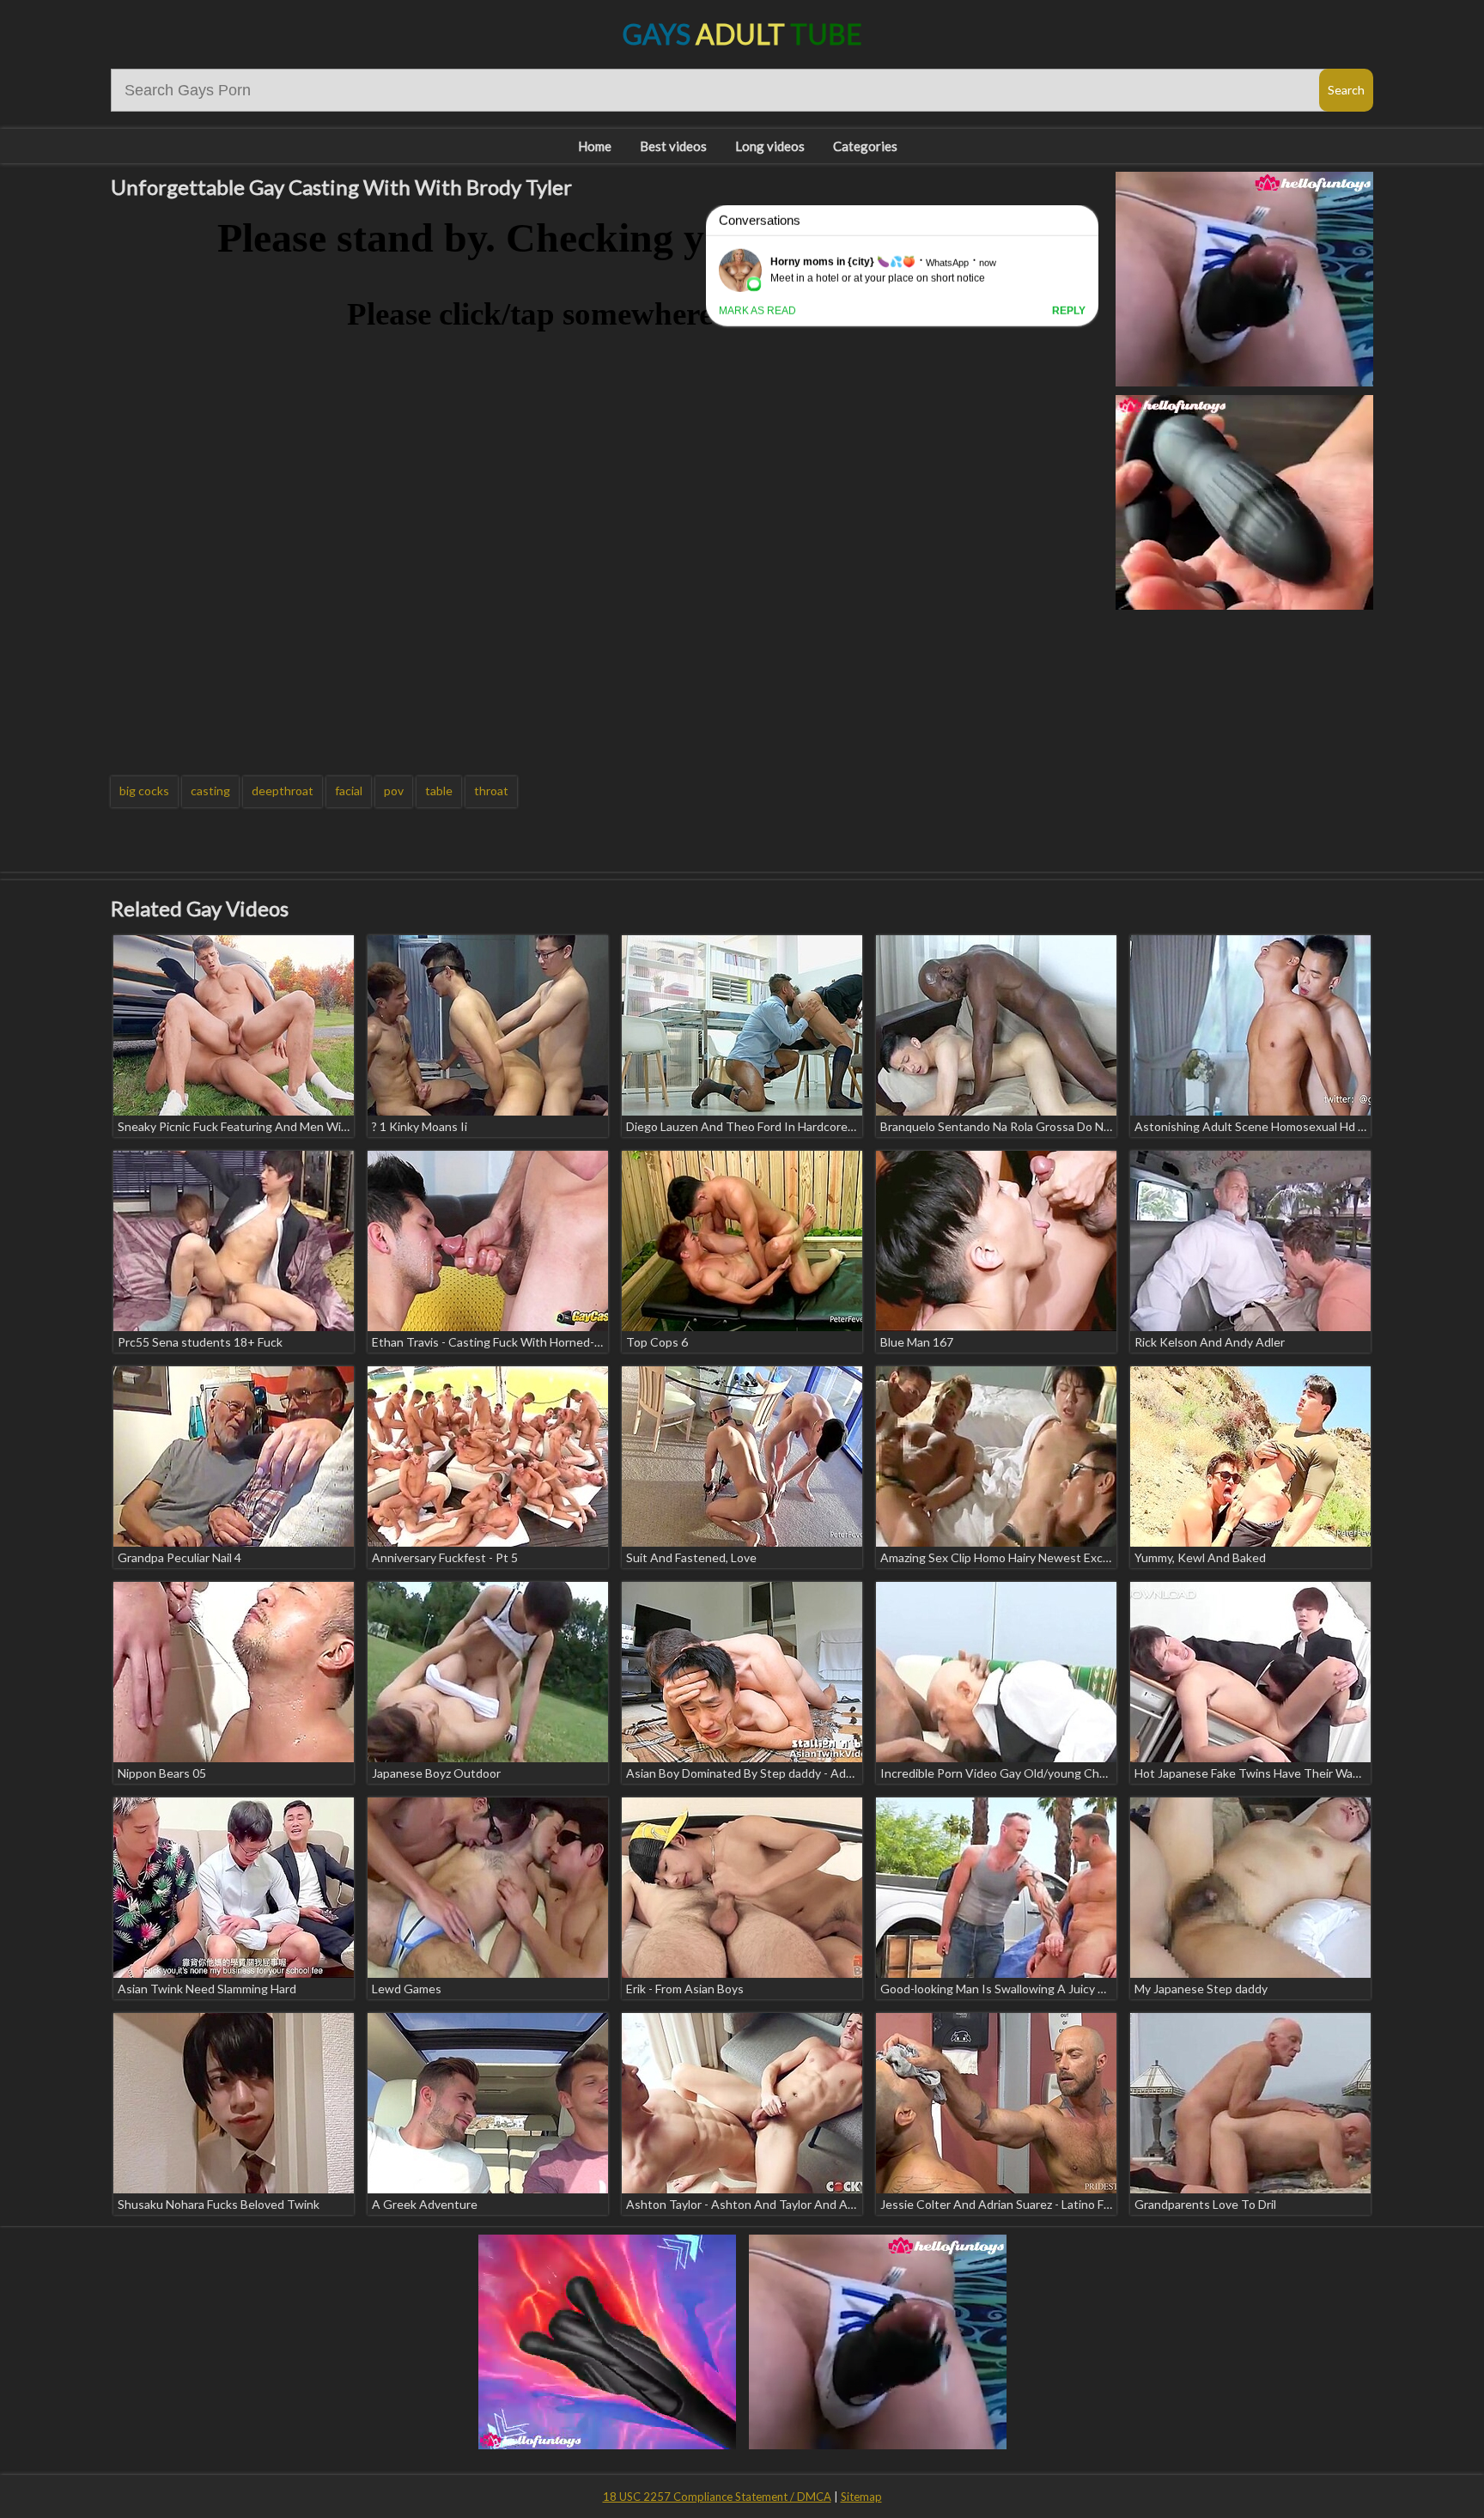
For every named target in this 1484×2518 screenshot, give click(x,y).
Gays (742, 34)
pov (394, 791)
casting (210, 791)
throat (491, 791)
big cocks (144, 791)
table (439, 791)
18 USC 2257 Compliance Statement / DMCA (717, 2497)
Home (595, 146)
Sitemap (861, 2497)
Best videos (673, 146)
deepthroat (283, 791)
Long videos (770, 146)
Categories (865, 146)
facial (349, 791)
